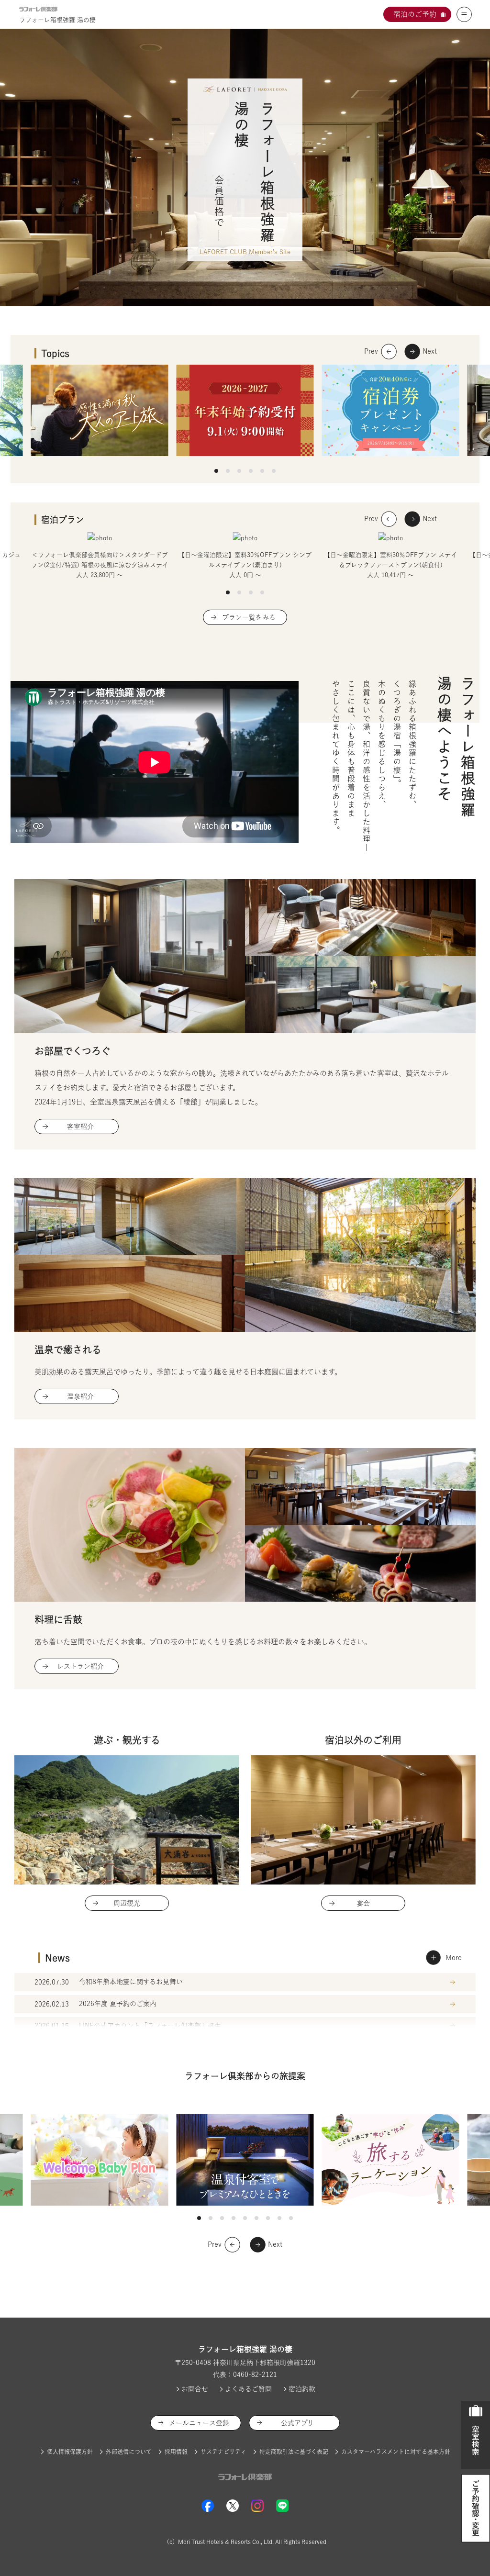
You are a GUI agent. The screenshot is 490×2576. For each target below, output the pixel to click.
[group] (100, 556)
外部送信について (129, 2452)
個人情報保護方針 (70, 2452)
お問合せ (195, 2389)
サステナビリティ (223, 2452)
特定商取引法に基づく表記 (294, 2452)
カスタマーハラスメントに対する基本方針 (396, 2452)
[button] (216, 471)
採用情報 (176, 2452)
